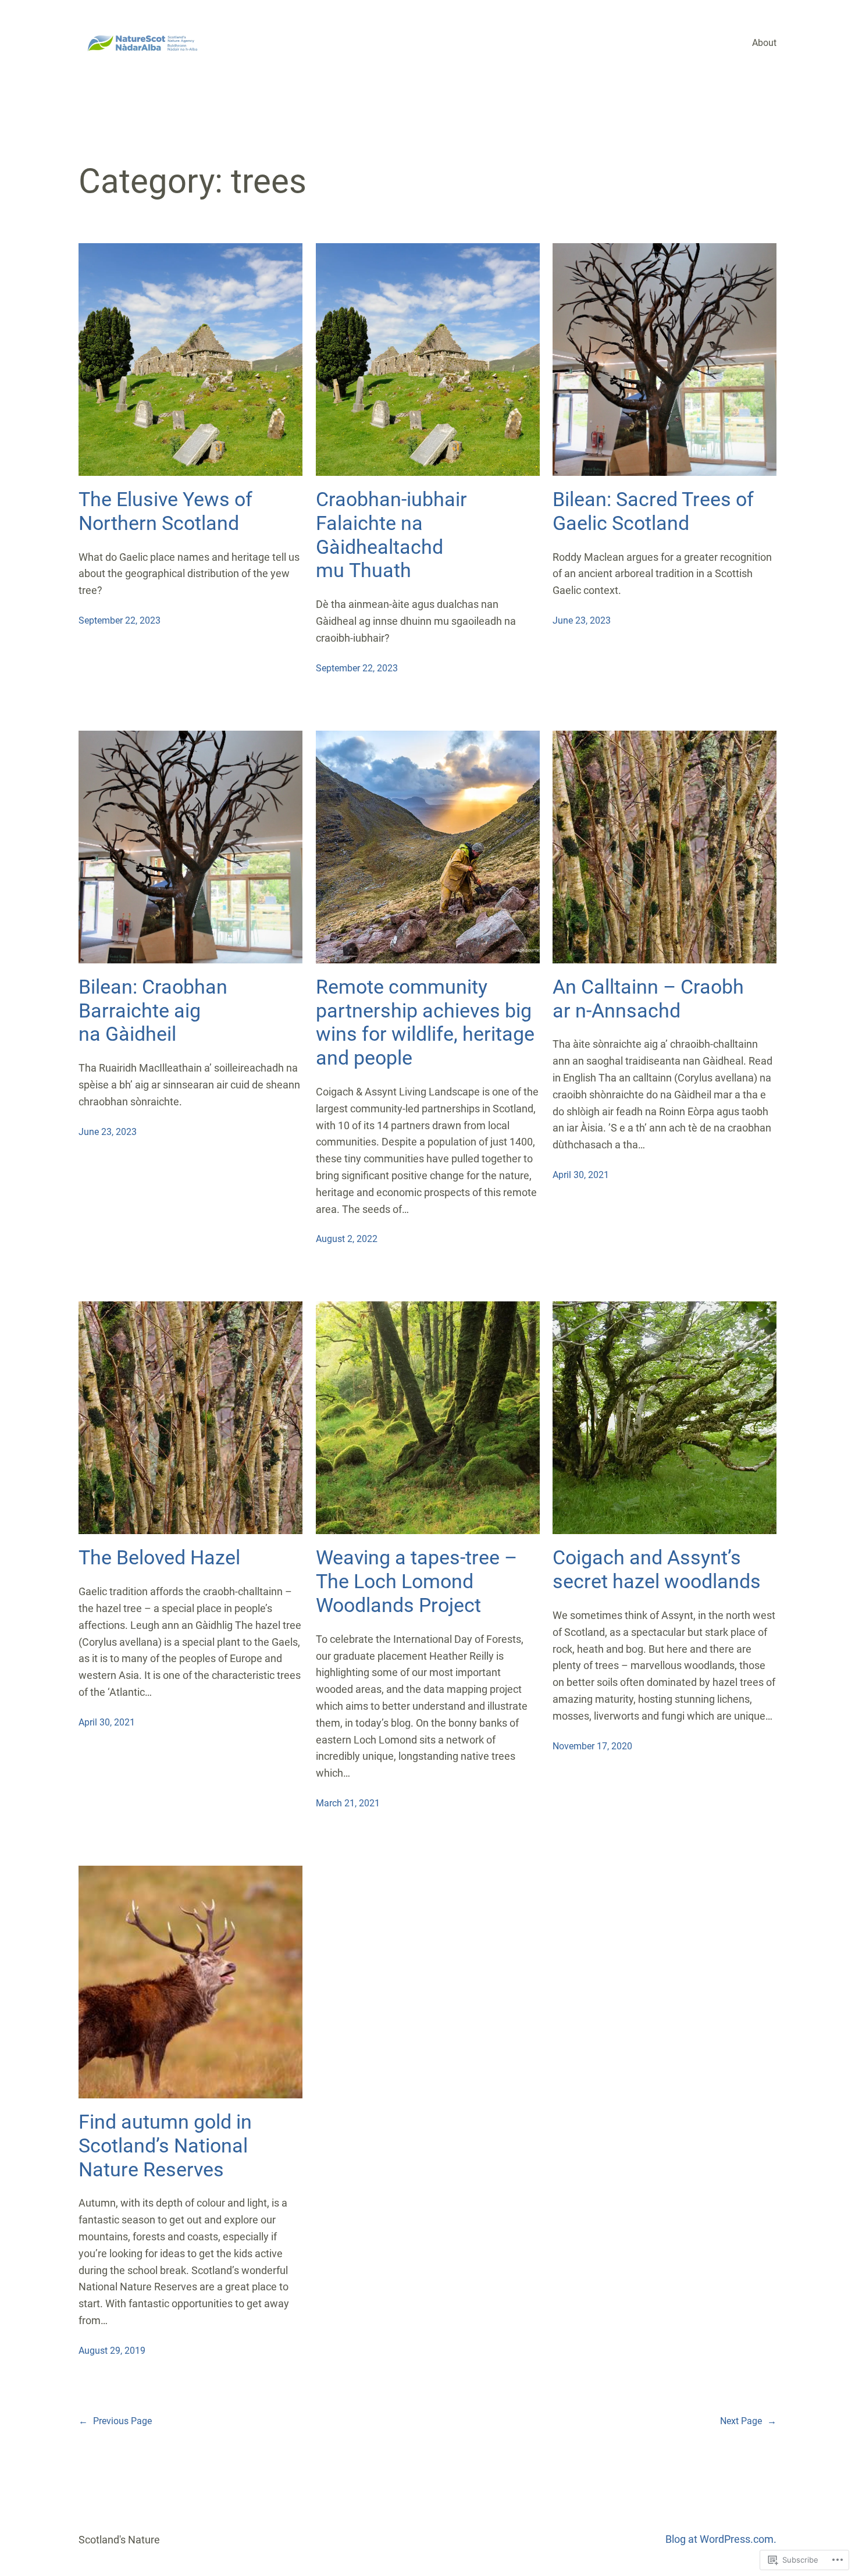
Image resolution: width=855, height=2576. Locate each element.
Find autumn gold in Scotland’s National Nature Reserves (165, 2146)
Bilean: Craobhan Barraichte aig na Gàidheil (153, 1011)
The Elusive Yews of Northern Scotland (165, 511)
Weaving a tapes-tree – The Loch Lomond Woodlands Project (416, 1581)
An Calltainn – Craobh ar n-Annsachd (648, 999)
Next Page (748, 2421)
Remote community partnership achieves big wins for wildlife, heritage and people (425, 1022)
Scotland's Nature (119, 2540)
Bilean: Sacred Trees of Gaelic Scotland (653, 511)
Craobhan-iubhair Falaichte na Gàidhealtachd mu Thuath (391, 535)
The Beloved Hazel (159, 1557)
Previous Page (115, 2421)
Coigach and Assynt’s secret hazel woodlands (657, 1569)
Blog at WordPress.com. (721, 2539)
